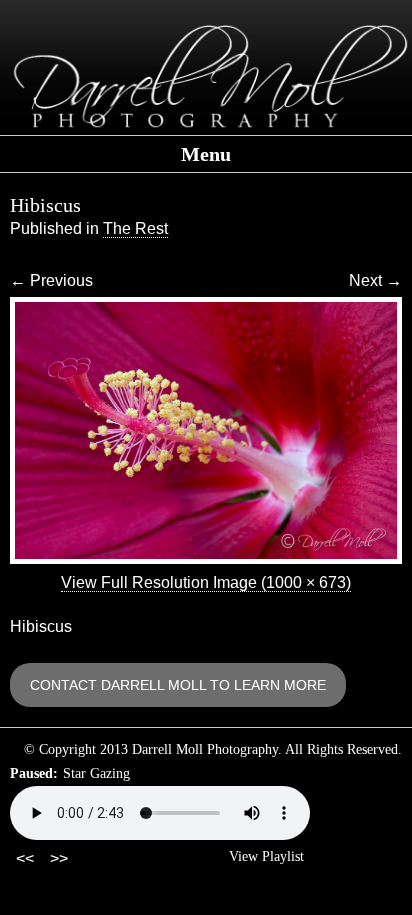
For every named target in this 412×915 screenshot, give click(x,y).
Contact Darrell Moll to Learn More (178, 685)
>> (59, 858)
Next (375, 280)
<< (25, 858)
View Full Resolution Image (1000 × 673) (206, 582)
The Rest (135, 228)
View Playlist (266, 856)
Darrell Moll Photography (206, 77)
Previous (51, 280)
